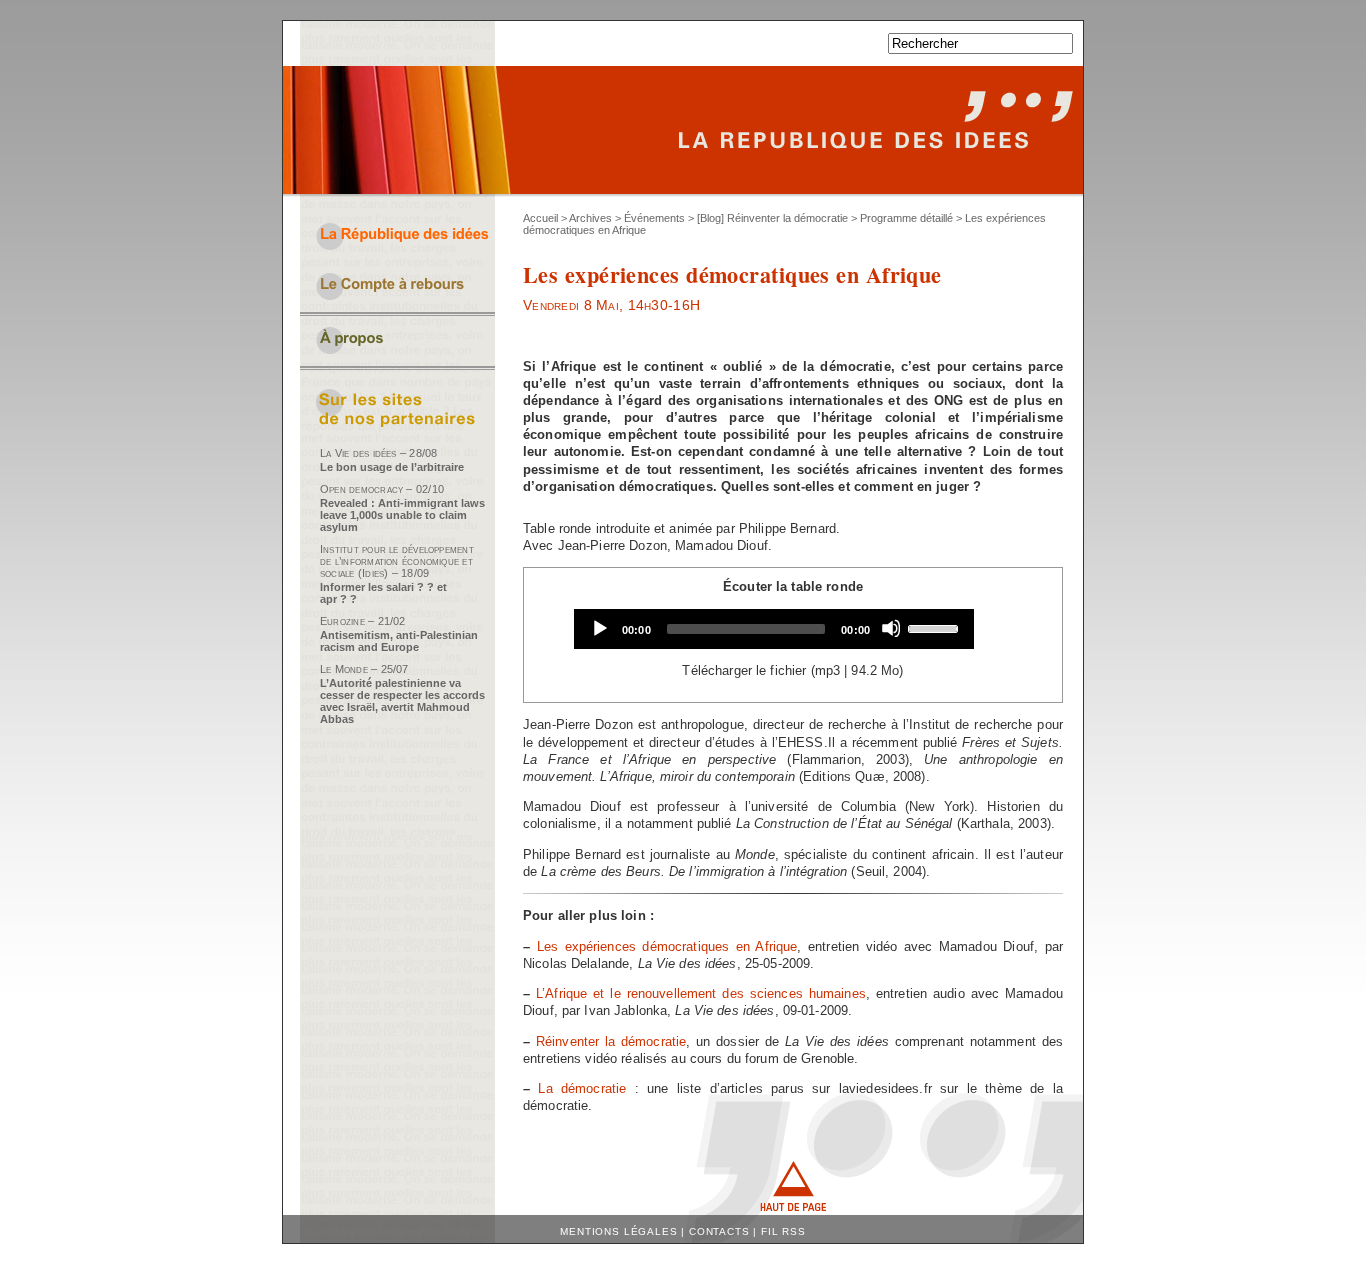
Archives (590, 218)
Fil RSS (783, 1231)
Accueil (540, 218)
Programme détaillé (906, 218)
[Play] (599, 628)
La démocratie (582, 1088)
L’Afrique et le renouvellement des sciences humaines (701, 993)
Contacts (719, 1231)
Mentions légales (618, 1231)
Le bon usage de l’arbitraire (392, 467)
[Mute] (891, 628)
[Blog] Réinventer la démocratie (772, 218)
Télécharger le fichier (744, 670)
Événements (654, 218)
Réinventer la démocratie (611, 1041)
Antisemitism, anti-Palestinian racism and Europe (399, 641)
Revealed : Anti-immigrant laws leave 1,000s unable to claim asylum (402, 515)
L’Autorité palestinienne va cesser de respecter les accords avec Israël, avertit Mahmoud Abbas (402, 701)
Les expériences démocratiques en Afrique (667, 946)
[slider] (936, 627)
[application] (774, 629)
